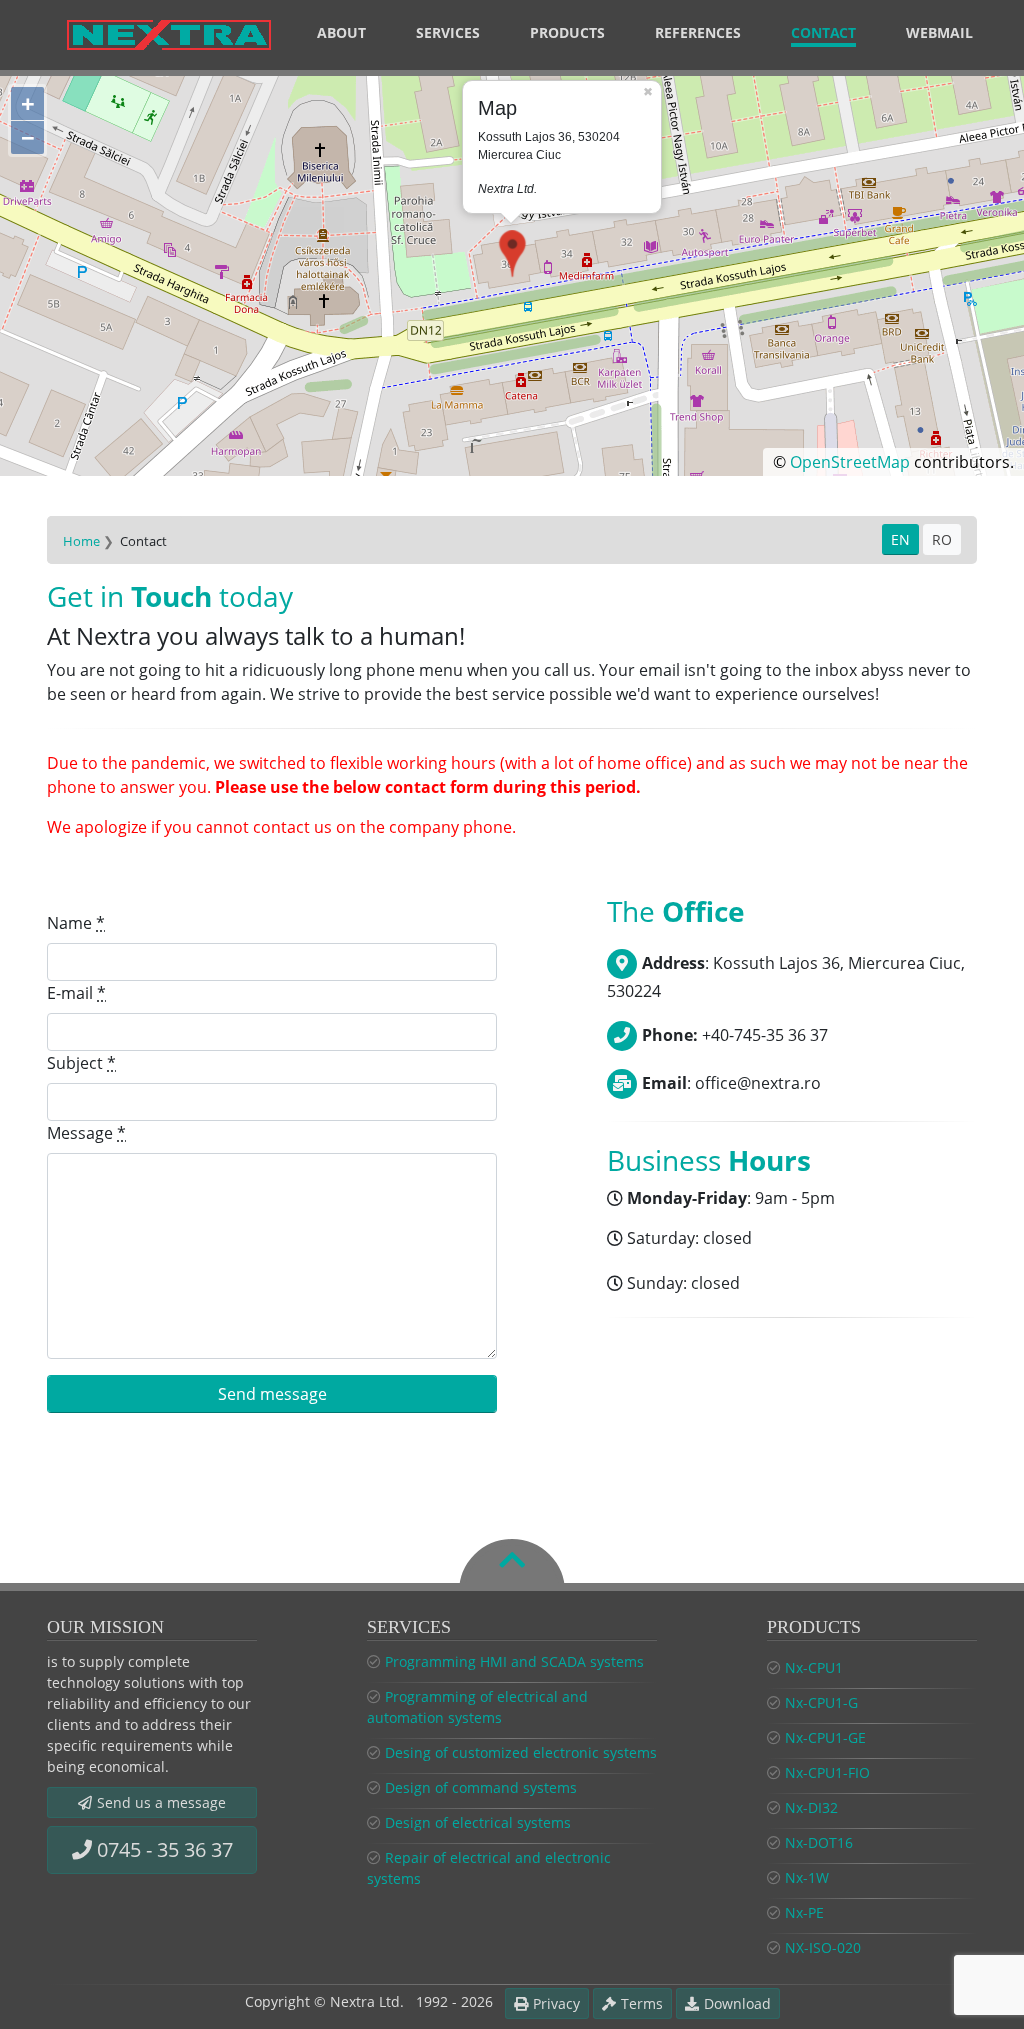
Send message (272, 1394)
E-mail (76, 993)
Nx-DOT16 (819, 1842)
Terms (642, 2003)
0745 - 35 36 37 (165, 1849)
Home (81, 541)
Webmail (939, 32)
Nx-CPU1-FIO (827, 1772)
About (341, 32)
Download (737, 2003)
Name (76, 923)
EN (900, 539)
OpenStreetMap (850, 462)
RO (942, 539)
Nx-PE (804, 1912)
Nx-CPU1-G (821, 1702)
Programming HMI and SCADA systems (514, 1661)
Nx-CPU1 (814, 1667)
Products (567, 32)
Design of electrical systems (478, 1822)
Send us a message (161, 1802)
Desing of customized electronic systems (521, 1752)
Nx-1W (807, 1877)
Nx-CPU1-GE (825, 1737)
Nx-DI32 (811, 1807)
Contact (823, 32)
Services (448, 32)
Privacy (556, 2003)
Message (86, 1133)
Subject (81, 1063)
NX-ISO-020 (823, 1947)
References (698, 32)
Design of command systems (481, 1787)
